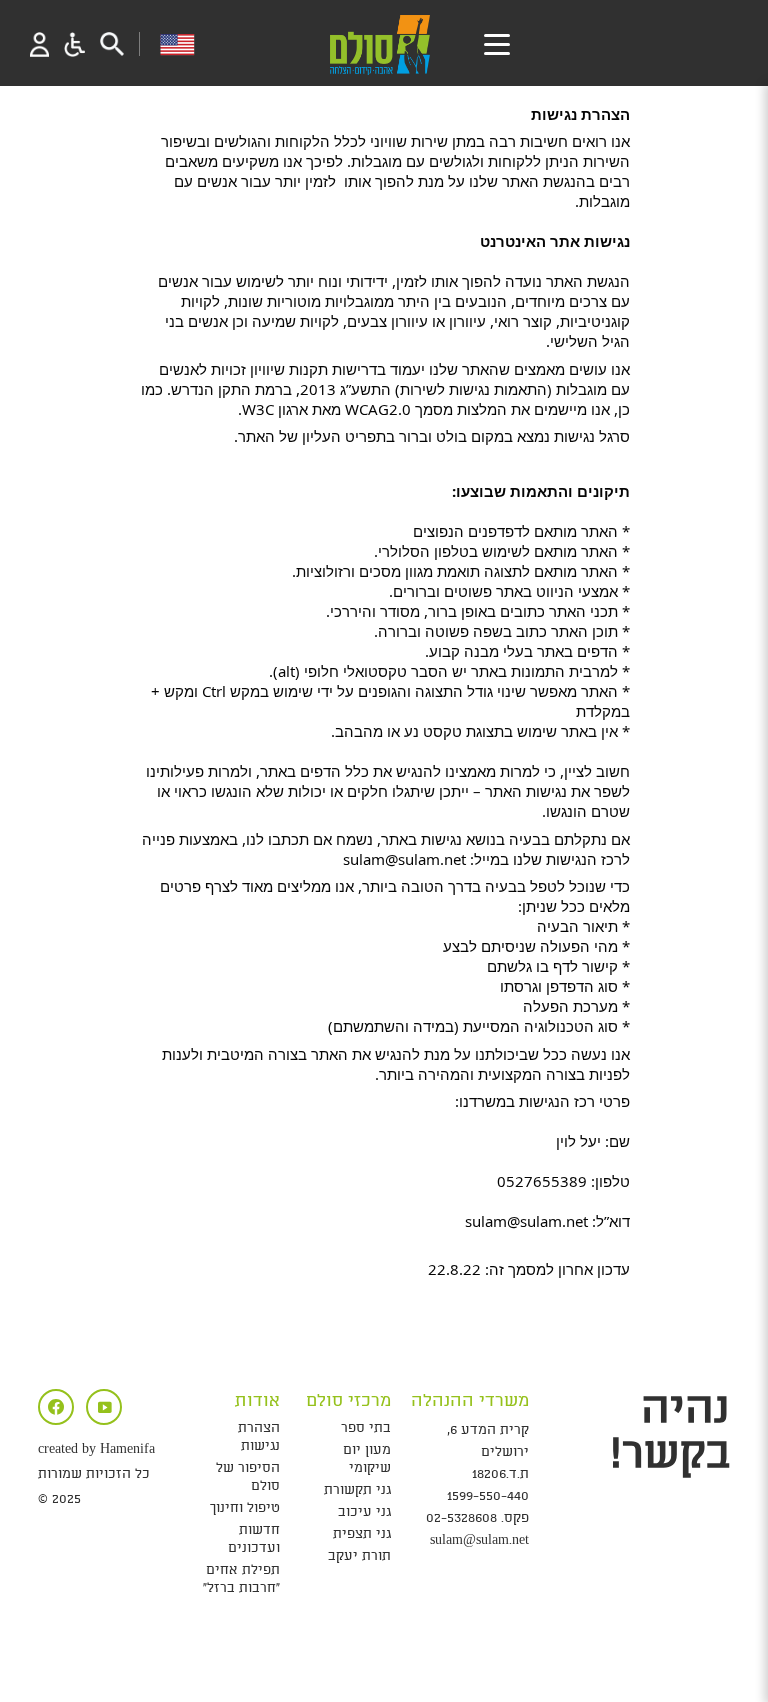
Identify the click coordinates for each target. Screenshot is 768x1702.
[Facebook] (56, 1407)
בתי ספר (366, 1428)
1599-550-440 (488, 1496)
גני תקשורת (357, 1490)
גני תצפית (362, 1534)
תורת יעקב (359, 1556)
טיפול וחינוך (245, 1508)
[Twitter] (104, 1407)
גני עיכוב (364, 1512)
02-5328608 (461, 1518)
